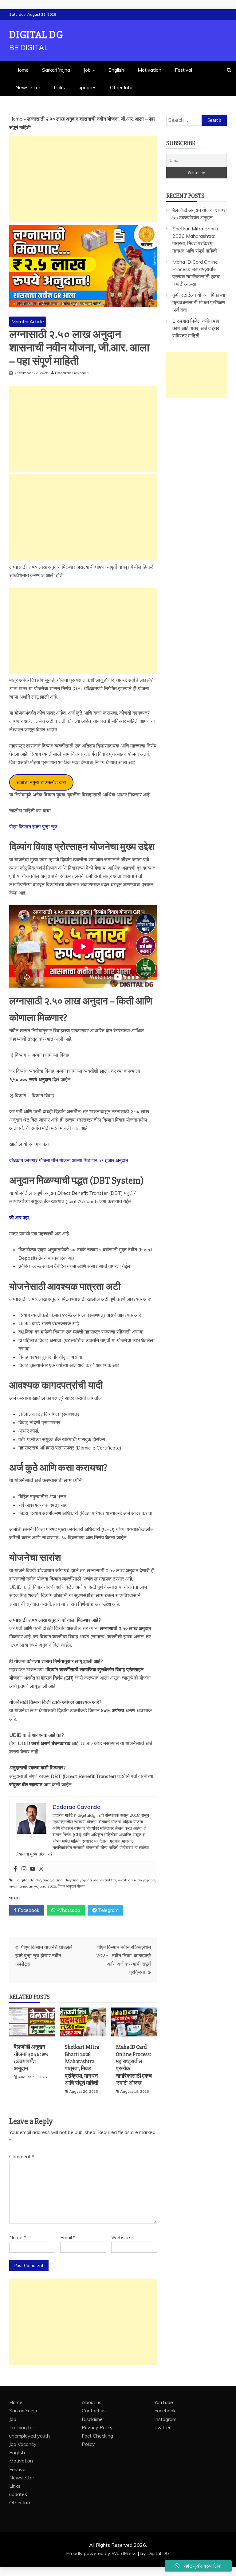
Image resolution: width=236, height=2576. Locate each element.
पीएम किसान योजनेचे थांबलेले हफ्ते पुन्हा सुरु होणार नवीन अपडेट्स (44, 1956)
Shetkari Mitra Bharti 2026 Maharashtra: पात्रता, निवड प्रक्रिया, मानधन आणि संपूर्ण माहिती (82, 2065)
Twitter (162, 2427)
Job (87, 70)
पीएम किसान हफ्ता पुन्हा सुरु (33, 827)
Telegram (108, 1910)
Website (121, 2237)
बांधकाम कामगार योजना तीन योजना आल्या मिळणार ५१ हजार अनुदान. (69, 1160)
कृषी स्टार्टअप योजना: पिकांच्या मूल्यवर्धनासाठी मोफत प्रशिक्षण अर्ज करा (199, 302)
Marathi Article (28, 321)
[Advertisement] (83, 179)
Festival (183, 70)
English (116, 70)
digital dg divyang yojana (40, 1880)
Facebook (28, 1910)
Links (59, 87)
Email (68, 2237)
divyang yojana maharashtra (90, 1880)
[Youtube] (33, 1869)
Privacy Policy (97, 2427)
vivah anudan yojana (137, 1880)
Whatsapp (68, 1910)
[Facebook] (15, 1869)
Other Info (121, 87)
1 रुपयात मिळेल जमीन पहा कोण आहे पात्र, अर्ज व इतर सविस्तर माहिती (196, 328)
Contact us (94, 2411)
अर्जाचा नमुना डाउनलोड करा (41, 782)
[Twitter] (41, 1869)
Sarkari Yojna (56, 70)
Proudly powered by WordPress (102, 2553)
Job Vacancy (23, 2444)
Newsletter (28, 87)
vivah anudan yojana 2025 (33, 1886)
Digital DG (36, 35)
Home (22, 70)
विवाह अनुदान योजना (72, 1886)
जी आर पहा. (20, 1218)
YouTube (164, 2402)
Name (18, 2237)
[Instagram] (24, 1869)
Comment (22, 2156)
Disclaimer (93, 2419)
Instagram (165, 2419)
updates (88, 87)
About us (92, 2402)
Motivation (149, 70)
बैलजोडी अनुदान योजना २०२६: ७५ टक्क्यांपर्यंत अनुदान (31, 2058)
